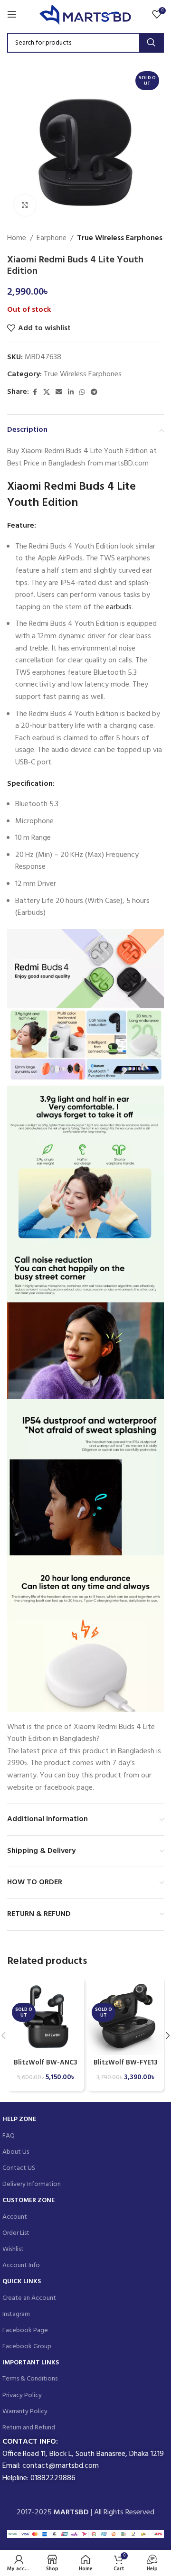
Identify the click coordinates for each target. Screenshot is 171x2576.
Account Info (21, 2265)
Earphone (52, 238)
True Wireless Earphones (120, 238)
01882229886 (53, 2478)
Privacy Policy (22, 2395)
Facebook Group (27, 2347)
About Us (16, 2152)
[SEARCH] (151, 43)
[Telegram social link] (94, 393)
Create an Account (29, 2298)
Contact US (19, 2168)
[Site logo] (86, 14)
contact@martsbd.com (61, 2466)
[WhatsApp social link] (82, 393)
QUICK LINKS (22, 2282)
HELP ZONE (19, 2119)
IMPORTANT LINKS (31, 2363)
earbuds (119, 607)
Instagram (16, 2314)
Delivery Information (32, 2184)
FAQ (9, 2136)
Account (15, 2217)
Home (17, 238)
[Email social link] (59, 393)
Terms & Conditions (30, 2379)
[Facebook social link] (35, 393)
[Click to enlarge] (25, 205)
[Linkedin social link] (71, 393)
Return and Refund (29, 2428)
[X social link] (47, 393)
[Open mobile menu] (12, 14)
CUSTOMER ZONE (28, 2200)
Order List (16, 2233)
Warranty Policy (25, 2412)
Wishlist (13, 2249)
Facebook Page (25, 2330)
